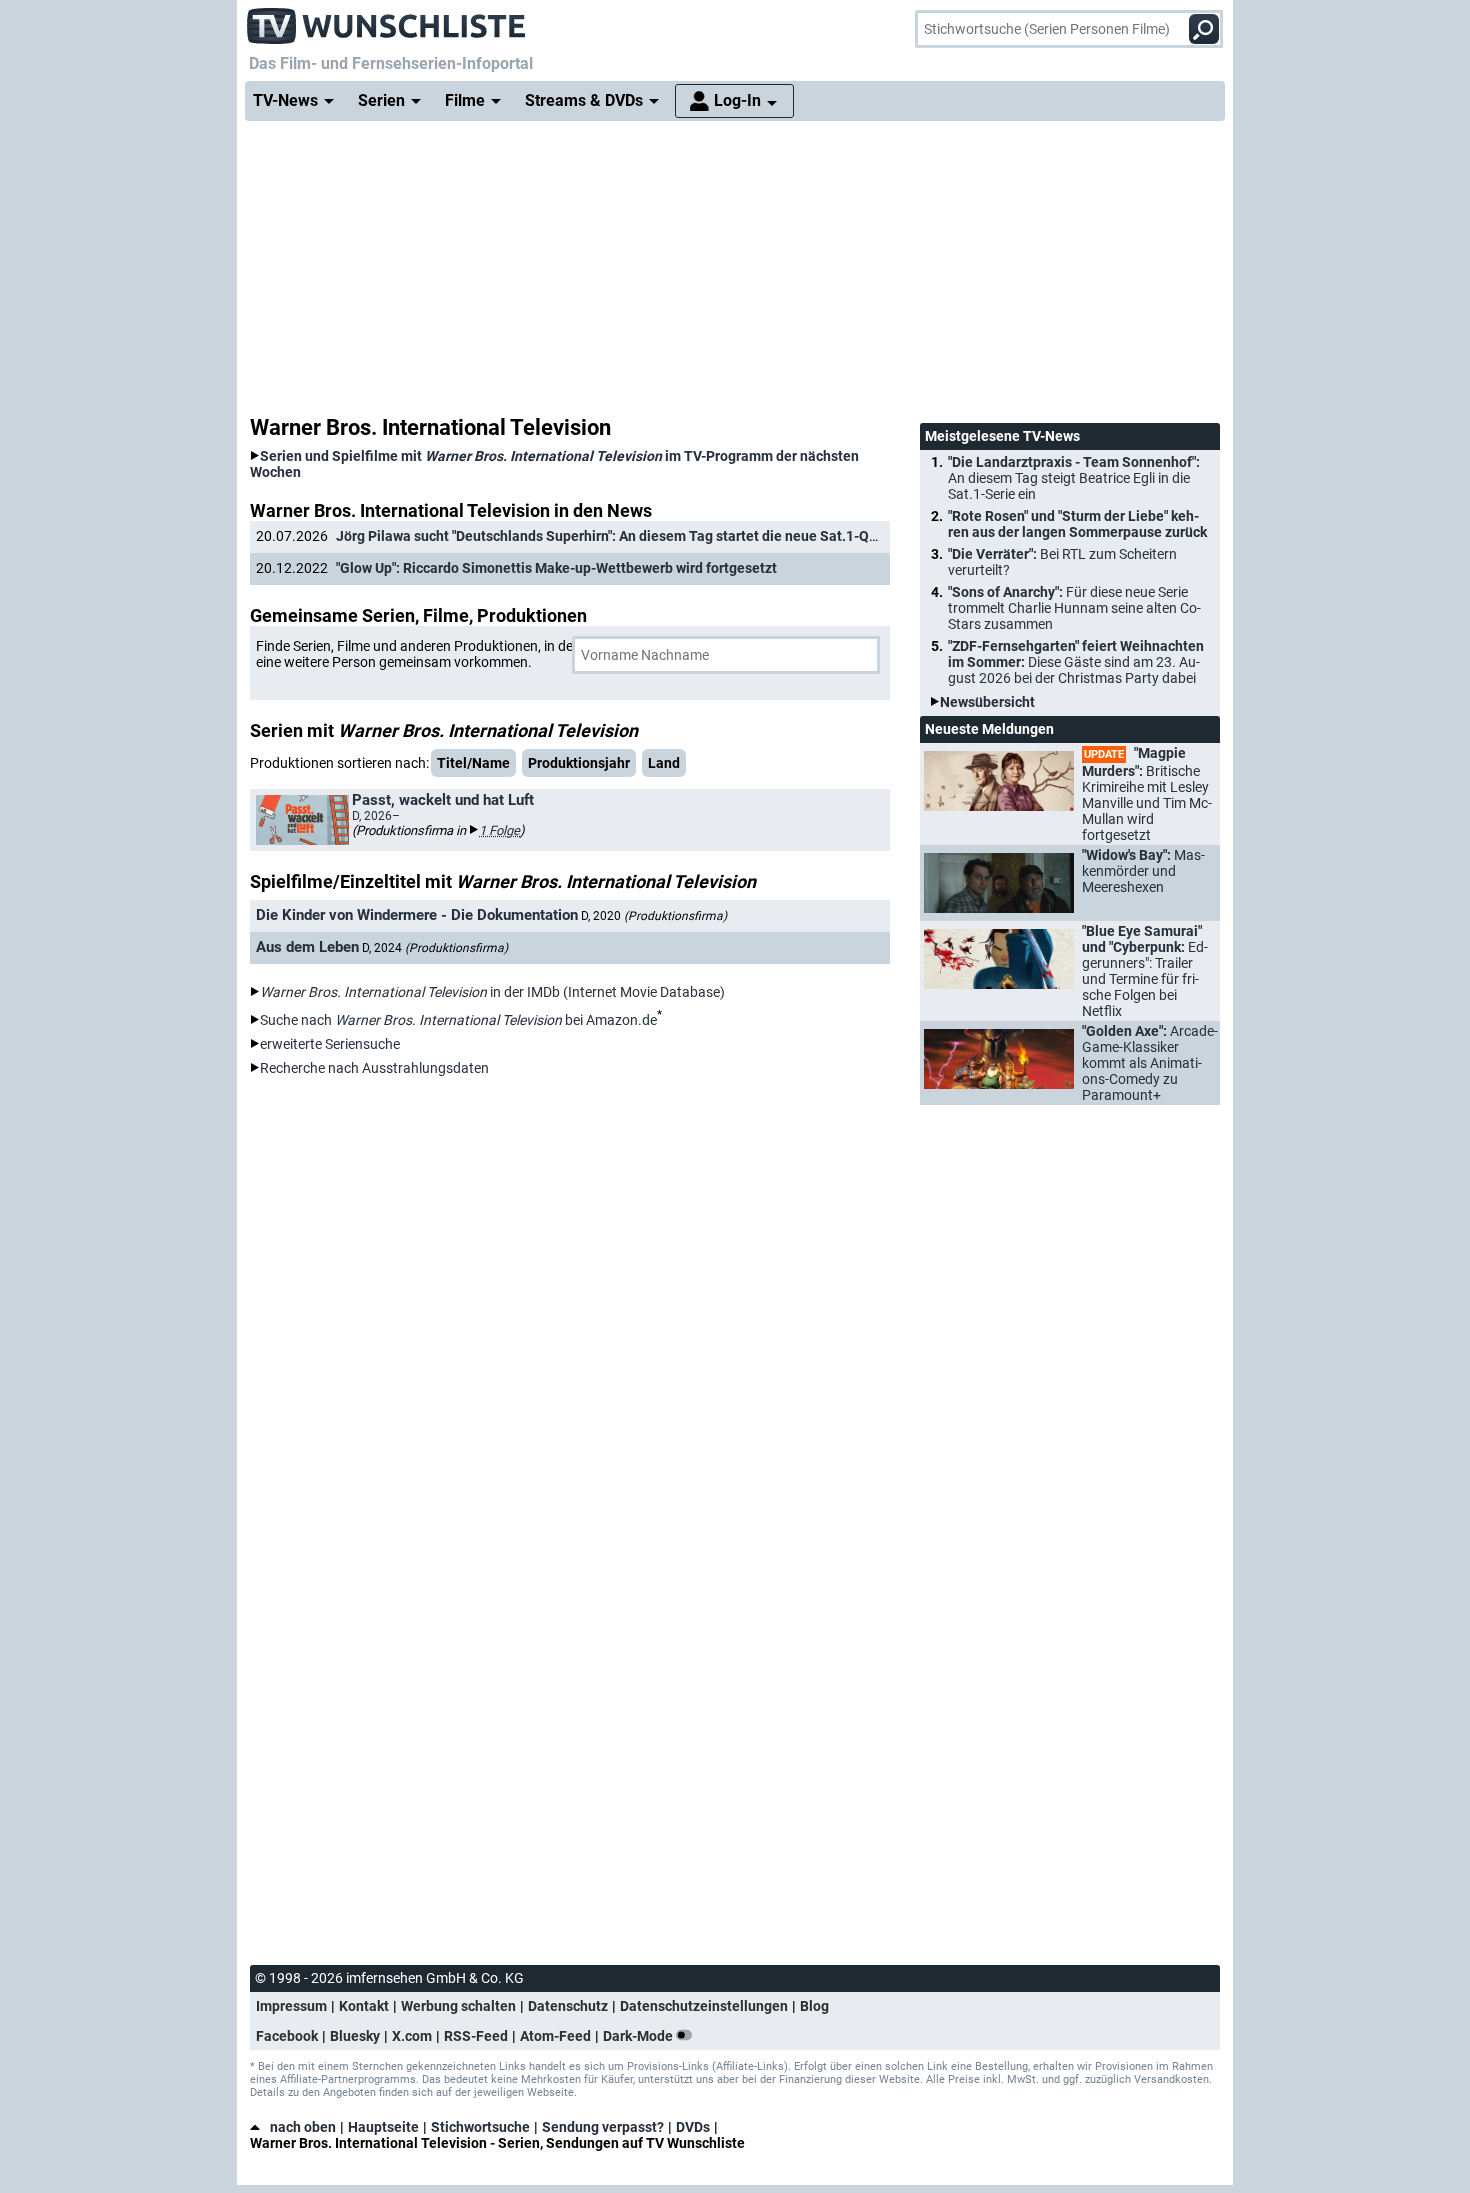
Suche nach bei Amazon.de (458, 1020)
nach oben (303, 2127)
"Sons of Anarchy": (1074, 608)
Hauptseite (383, 2127)
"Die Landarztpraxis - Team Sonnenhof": (1074, 478)
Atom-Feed (555, 2036)
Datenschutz (568, 2006)
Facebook (287, 2036)
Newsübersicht (987, 702)
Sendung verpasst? (603, 2127)
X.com (412, 2036)
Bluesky (355, 2036)
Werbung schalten (458, 2006)
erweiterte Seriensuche (330, 1044)
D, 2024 (435, 948)
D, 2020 (654, 916)
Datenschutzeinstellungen (704, 2006)
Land (664, 763)
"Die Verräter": (1062, 562)
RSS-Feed (476, 2036)
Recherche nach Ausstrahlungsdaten (374, 1068)
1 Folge (499, 830)
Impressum (291, 2006)
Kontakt (364, 2006)
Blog (814, 2006)
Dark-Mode (639, 2036)
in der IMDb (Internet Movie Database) (492, 992)
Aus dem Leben (307, 947)
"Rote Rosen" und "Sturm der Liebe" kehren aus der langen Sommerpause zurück (1077, 524)
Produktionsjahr (579, 763)
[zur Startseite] (387, 20)
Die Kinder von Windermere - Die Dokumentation (417, 915)
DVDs (693, 2127)
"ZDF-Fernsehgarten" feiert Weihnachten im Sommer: (1076, 662)
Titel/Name (473, 763)
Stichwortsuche (480, 2127)
